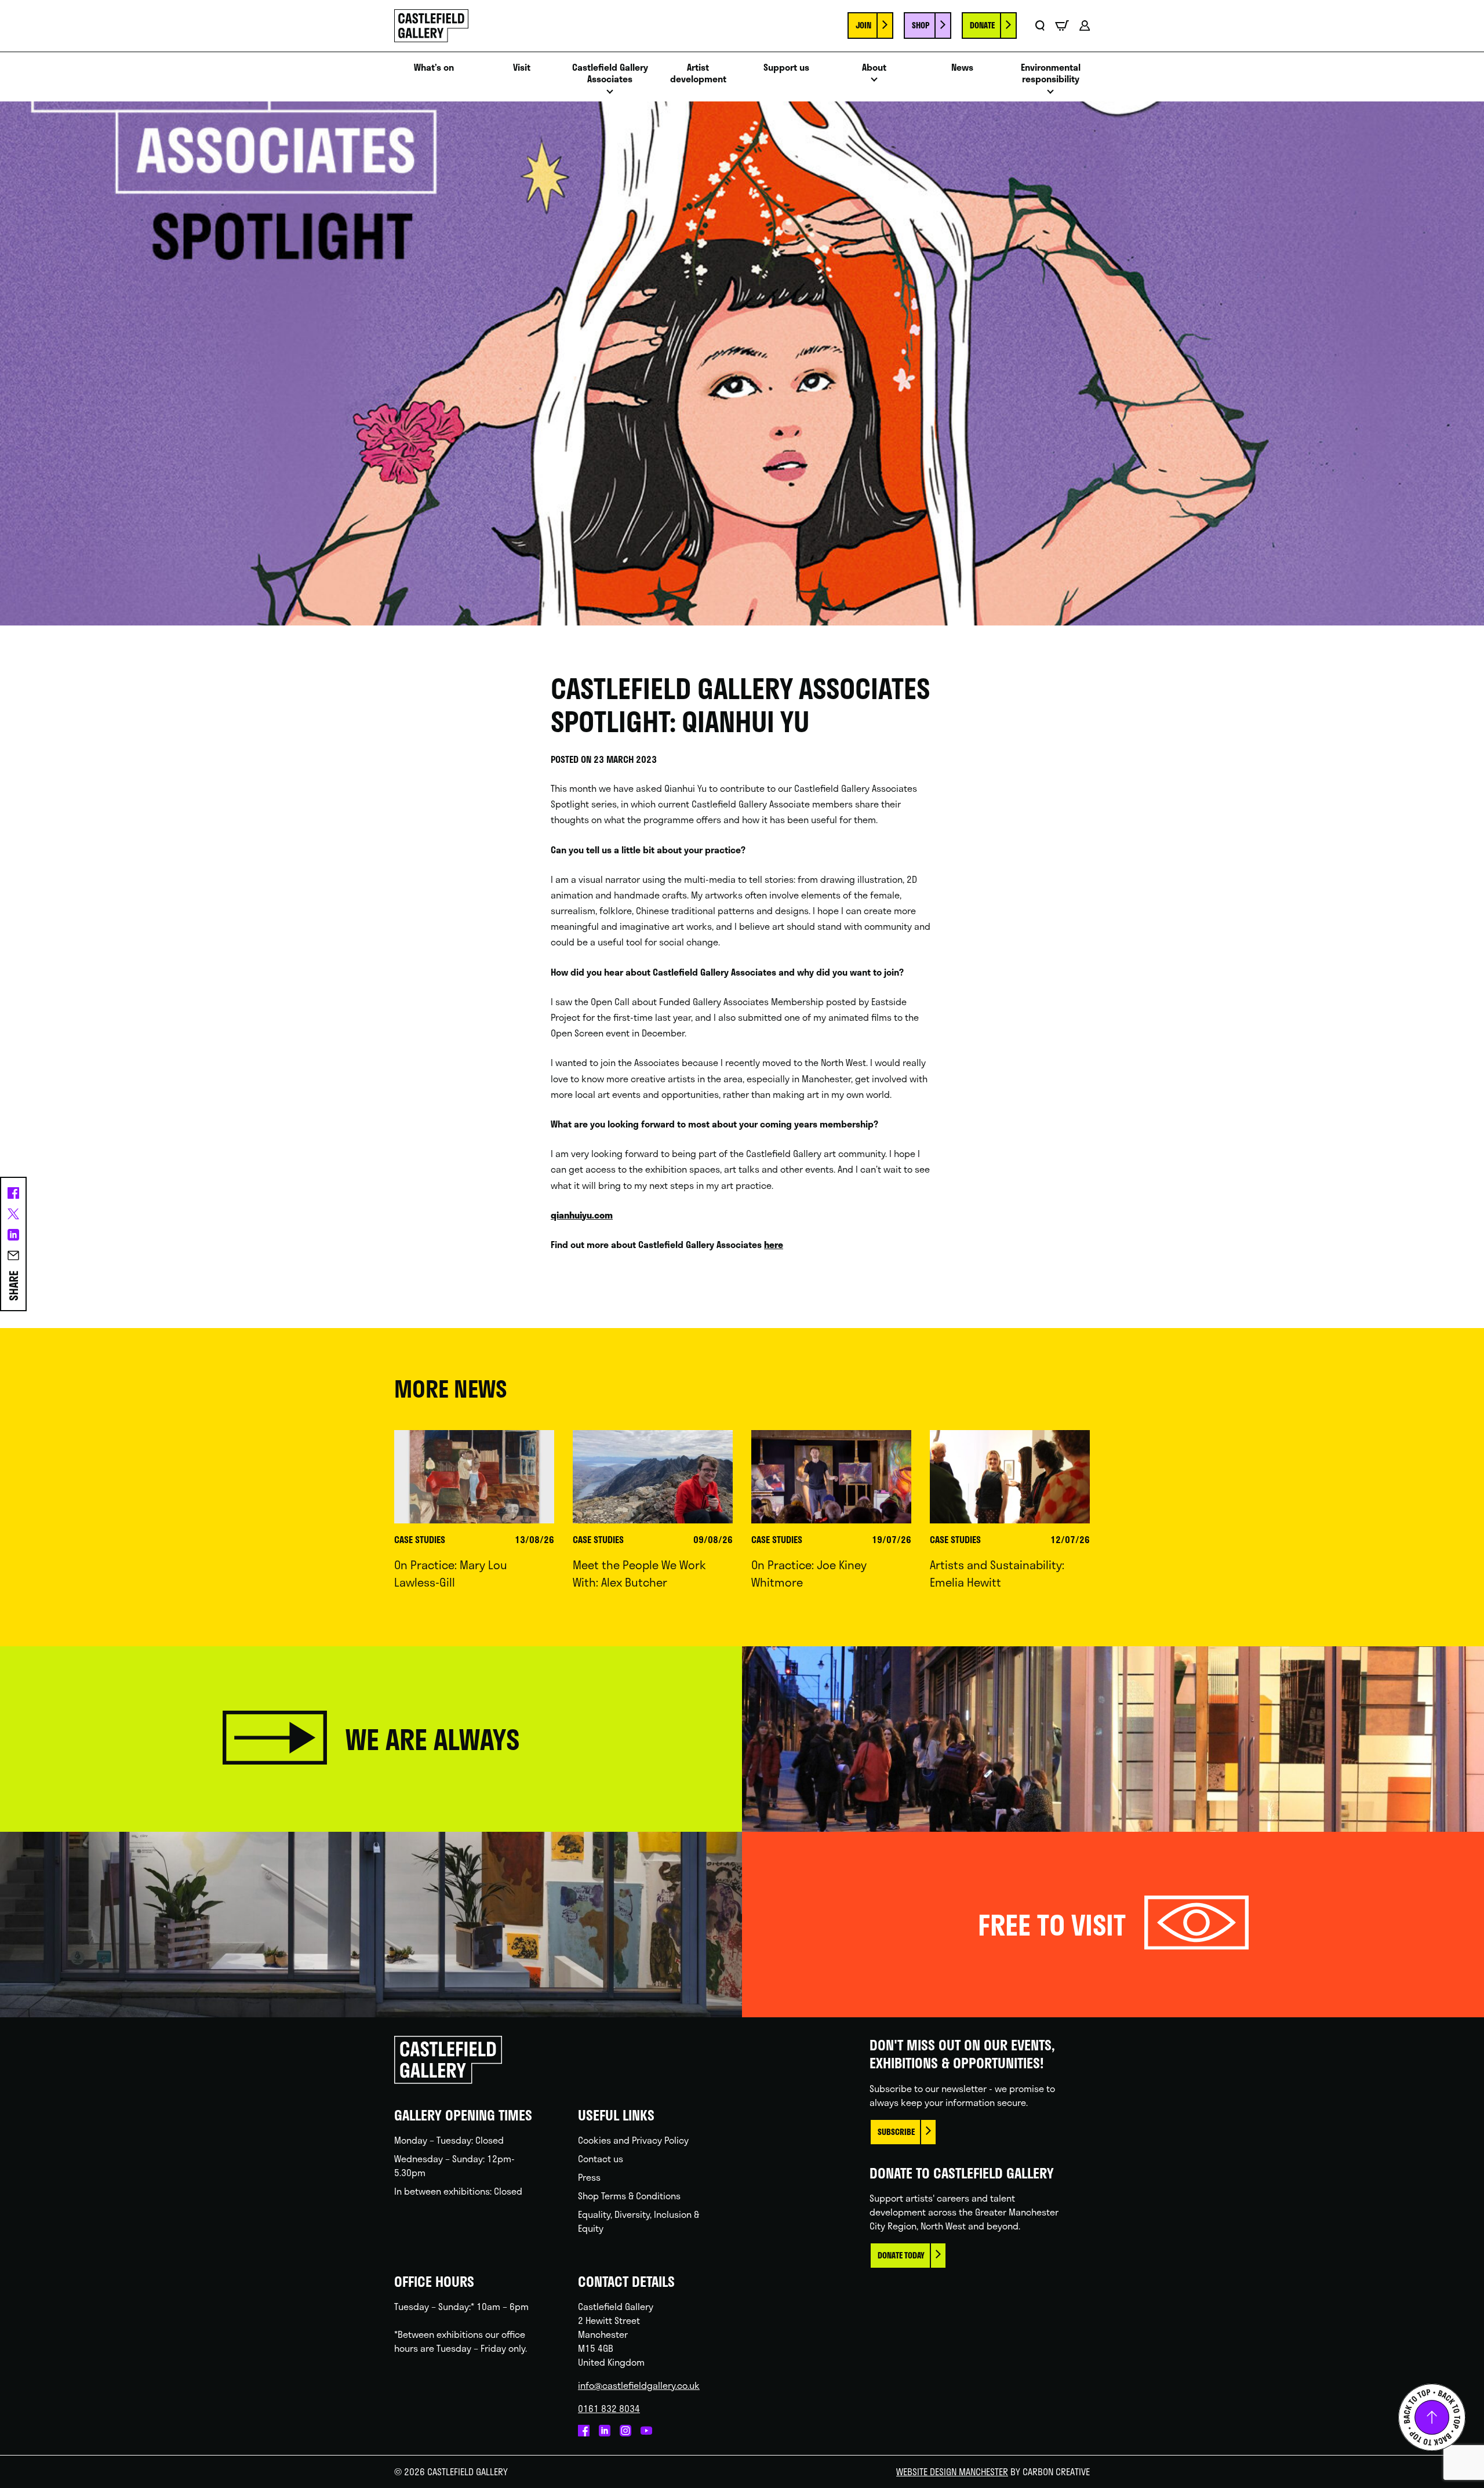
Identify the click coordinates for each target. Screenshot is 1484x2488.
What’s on (434, 68)
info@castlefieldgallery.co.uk (639, 2385)
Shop (921, 25)
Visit (522, 68)
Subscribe (896, 2132)
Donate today (901, 2255)
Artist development (698, 74)
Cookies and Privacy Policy (633, 2140)
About (874, 68)
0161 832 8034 (609, 2408)
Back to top (1432, 2417)
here (774, 1244)
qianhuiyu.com (582, 1215)
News (962, 68)
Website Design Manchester (952, 2471)
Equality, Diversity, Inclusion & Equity (639, 2221)
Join (863, 25)
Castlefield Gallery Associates (610, 74)
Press (589, 2177)
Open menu (610, 95)
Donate (982, 25)
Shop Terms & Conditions (629, 2196)
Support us (786, 68)
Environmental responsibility (1051, 74)
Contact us (601, 2158)
